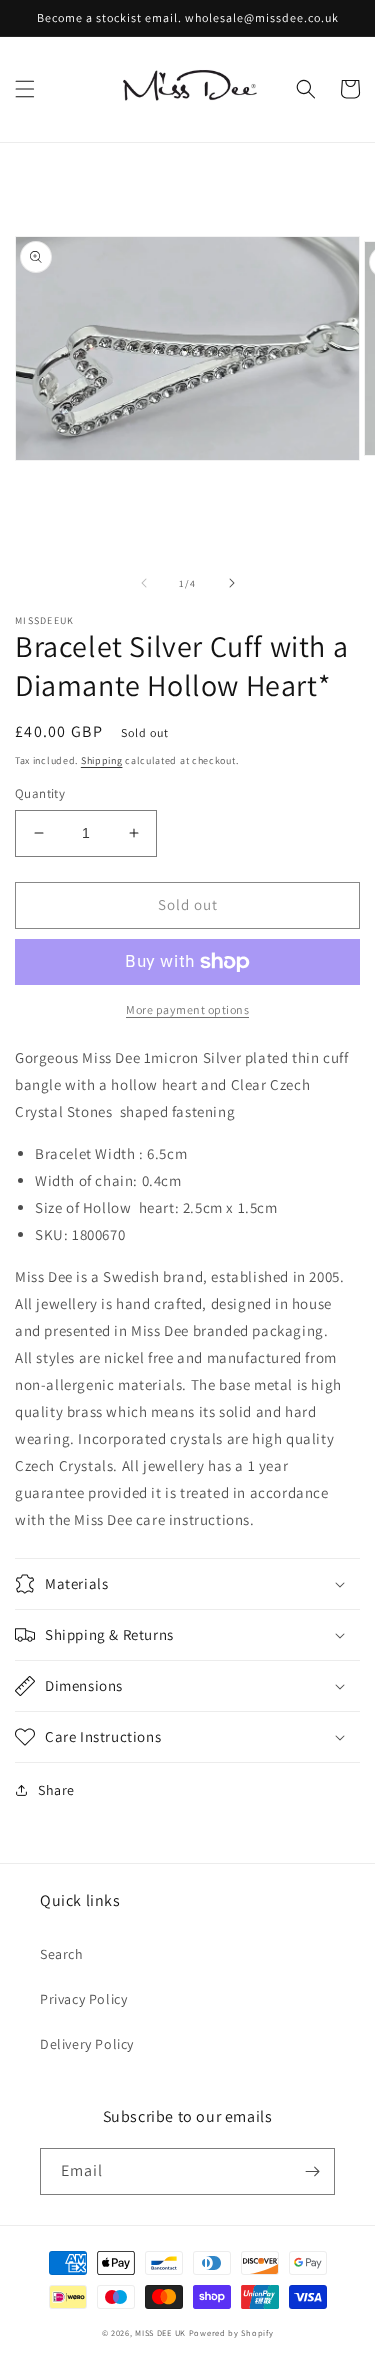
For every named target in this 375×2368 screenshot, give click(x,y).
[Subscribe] (312, 2171)
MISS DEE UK (160, 2332)
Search (62, 1954)
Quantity (40, 793)
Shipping (102, 760)
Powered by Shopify (231, 2332)
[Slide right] (232, 583)
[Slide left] (144, 583)
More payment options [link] (187, 1009)
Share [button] (56, 1790)
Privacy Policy (83, 1999)
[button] (25, 89)
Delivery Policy (87, 2044)
